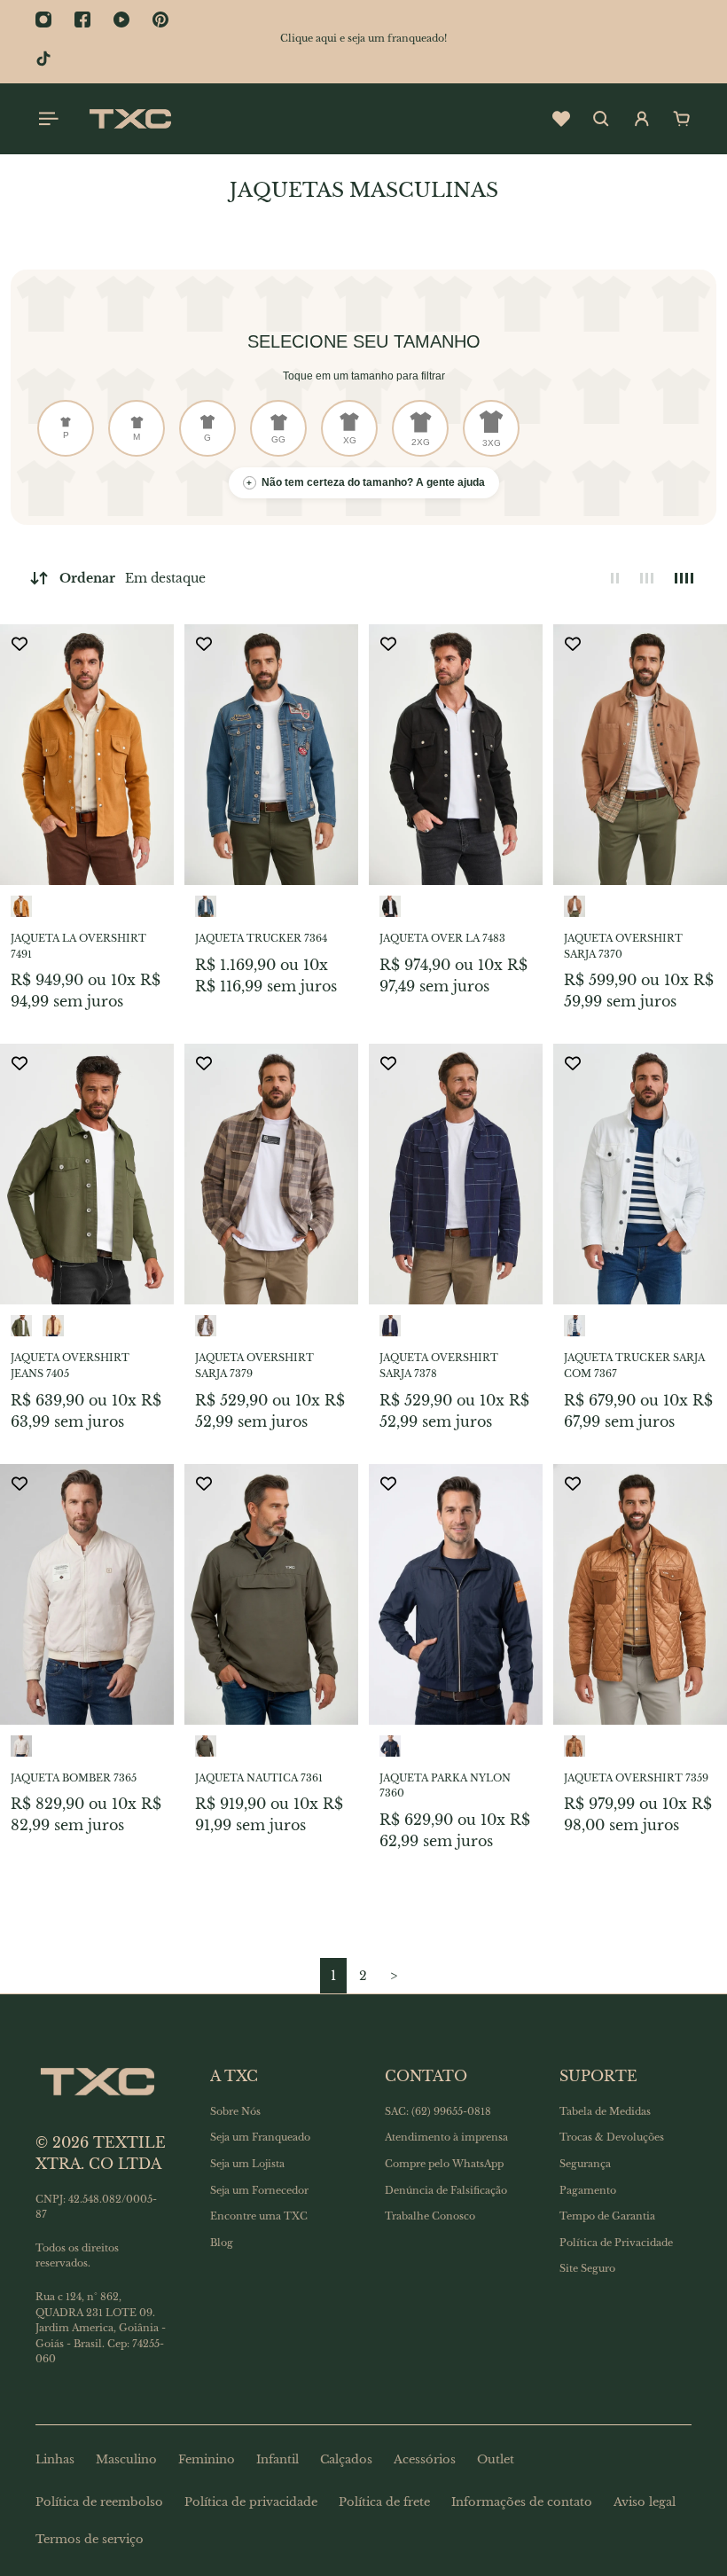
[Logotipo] (130, 119)
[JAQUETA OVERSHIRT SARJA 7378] (456, 1174)
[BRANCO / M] (575, 1326)
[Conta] (642, 119)
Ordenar (133, 578)
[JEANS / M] (206, 906)
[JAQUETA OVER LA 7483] (456, 755)
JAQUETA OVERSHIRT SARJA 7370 (623, 946)
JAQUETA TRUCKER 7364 (261, 938)
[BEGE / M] (575, 906)
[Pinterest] (160, 20)
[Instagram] (43, 20)
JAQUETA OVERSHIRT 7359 (636, 1778)
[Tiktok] (43, 59)
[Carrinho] (682, 119)
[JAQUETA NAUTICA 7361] (271, 1594)
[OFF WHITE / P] (21, 1746)
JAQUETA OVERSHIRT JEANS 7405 (70, 1366)
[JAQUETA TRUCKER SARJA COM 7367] (640, 1174)
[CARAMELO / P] (21, 906)
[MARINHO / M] (390, 1746)
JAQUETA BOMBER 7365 (74, 1778)
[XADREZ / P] (206, 1326)
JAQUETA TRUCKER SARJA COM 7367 (634, 1366)
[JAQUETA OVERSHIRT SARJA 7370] (640, 755)
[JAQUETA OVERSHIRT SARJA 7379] (271, 1174)
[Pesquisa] (601, 119)
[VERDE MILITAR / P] (21, 1326)
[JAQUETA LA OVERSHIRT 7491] (87, 755)
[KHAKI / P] (53, 1326)
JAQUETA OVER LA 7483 (442, 938)
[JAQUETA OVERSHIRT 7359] (640, 1594)
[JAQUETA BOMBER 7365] (87, 1594)
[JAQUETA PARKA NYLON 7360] (456, 1594)
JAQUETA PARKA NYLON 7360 (445, 1786)
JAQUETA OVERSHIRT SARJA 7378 (439, 1366)
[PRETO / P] (390, 906)
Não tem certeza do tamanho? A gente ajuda (366, 482)
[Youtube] (121, 20)
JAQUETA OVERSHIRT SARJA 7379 (254, 1366)
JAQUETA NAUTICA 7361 (259, 1778)
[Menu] (46, 119)
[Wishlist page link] (561, 119)
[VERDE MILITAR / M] (206, 1746)
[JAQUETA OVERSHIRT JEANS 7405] (87, 1174)
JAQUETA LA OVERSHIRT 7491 (78, 946)
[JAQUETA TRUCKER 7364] (271, 755)
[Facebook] (82, 20)
